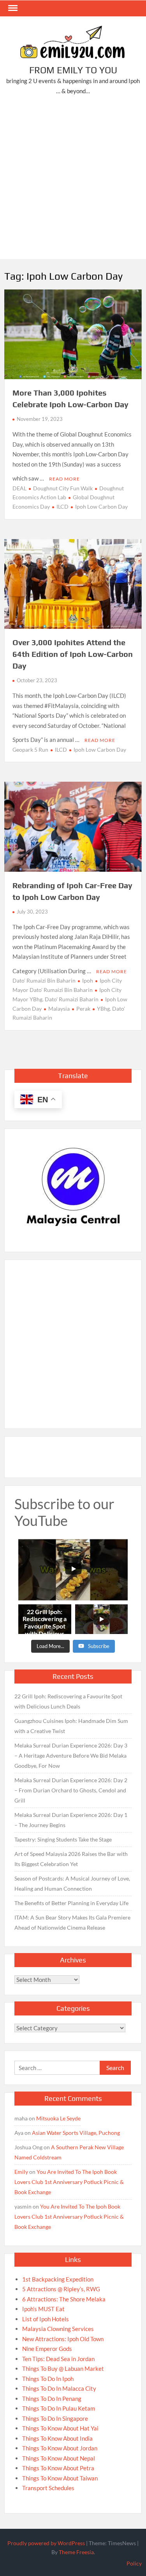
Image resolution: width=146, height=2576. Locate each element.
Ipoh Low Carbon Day (101, 507)
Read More (64, 479)
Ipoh (88, 980)
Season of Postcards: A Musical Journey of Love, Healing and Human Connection (72, 1883)
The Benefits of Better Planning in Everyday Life (71, 1903)
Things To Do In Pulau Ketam (59, 2408)
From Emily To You (73, 70)
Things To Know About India (57, 2438)
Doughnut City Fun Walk (63, 488)
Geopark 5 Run (30, 750)
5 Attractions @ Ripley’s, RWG (61, 2289)
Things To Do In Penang (52, 2399)
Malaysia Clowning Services (58, 2329)
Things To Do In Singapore (55, 2418)
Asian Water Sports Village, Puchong (76, 2133)
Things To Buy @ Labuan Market (63, 2368)
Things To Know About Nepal (59, 2458)
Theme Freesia (76, 2552)
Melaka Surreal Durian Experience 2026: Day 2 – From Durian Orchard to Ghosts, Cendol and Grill (71, 1790)
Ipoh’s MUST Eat (43, 2309)
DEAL (19, 488)
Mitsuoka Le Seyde (58, 2118)
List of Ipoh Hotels (46, 2319)
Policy (134, 2563)
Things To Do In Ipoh (48, 2379)
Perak (83, 1009)
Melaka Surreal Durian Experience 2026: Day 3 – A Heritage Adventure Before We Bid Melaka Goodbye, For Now (71, 1755)
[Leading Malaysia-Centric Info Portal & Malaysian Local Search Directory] (73, 1187)
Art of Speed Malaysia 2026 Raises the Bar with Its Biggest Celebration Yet (71, 1859)
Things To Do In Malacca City (59, 2388)
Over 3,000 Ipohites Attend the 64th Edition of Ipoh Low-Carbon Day (73, 654)
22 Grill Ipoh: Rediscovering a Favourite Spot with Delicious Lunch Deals (68, 1701)
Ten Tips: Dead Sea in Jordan (58, 2359)
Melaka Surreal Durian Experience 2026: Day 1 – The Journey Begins (71, 1820)
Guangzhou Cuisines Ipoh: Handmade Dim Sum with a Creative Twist (71, 1726)
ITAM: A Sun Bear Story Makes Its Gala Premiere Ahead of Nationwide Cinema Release (72, 1922)
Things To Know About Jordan (60, 2448)
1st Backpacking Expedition (58, 2279)
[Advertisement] (73, 179)
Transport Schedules (48, 2488)
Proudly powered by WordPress (46, 2543)
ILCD (62, 507)
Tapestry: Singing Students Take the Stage (63, 1839)
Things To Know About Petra (58, 2468)
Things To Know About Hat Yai (60, 2428)
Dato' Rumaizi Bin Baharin (44, 980)
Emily (21, 2172)
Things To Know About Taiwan (60, 2478)
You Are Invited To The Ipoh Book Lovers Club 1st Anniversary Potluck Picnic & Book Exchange (69, 2182)
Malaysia (59, 1009)
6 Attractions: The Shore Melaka (64, 2299)
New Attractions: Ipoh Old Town (63, 2339)
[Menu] (12, 8)
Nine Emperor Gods (47, 2349)
